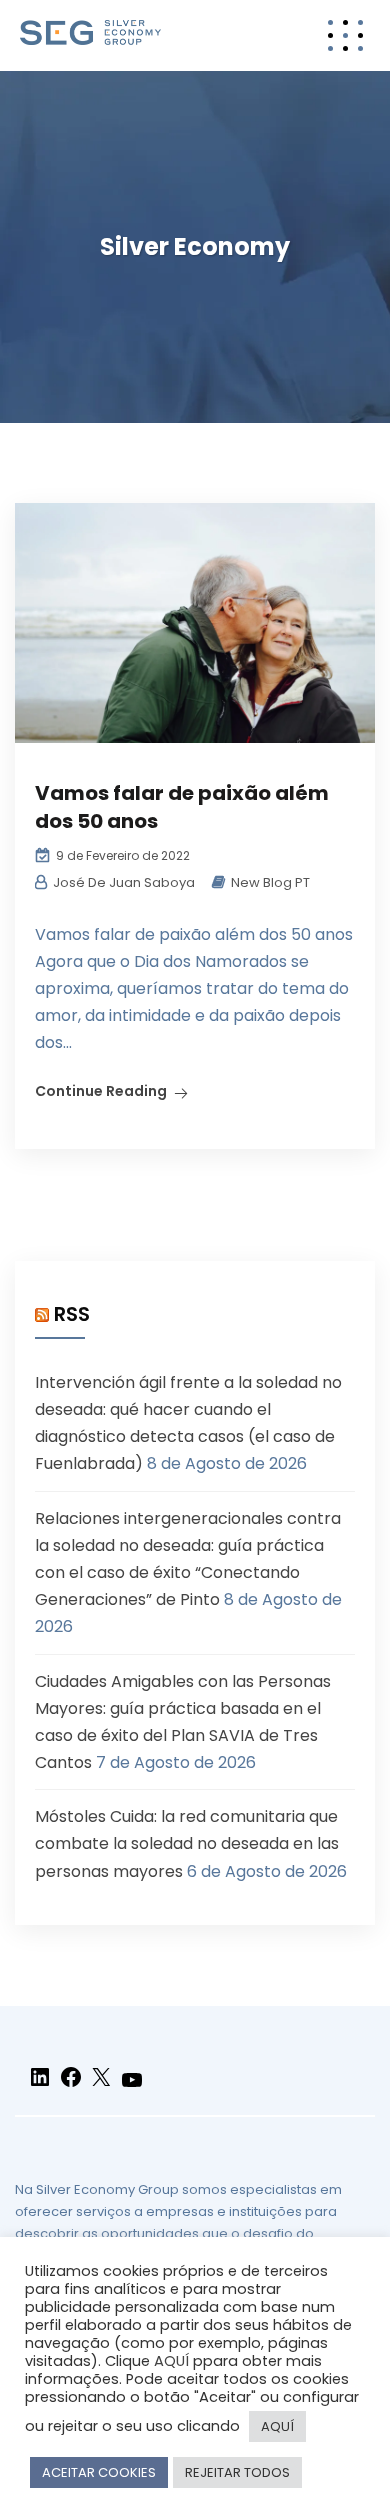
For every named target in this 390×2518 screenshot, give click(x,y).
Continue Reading (101, 1091)
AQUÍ (171, 2361)
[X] (101, 2085)
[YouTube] (132, 2088)
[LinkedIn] (40, 2085)
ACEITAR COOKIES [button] (99, 2472)
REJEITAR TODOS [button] (237, 2472)
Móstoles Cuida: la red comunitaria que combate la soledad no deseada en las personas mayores (187, 1843)
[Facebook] (71, 2085)
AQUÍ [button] (277, 2426)
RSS (72, 1314)
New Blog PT (270, 882)
